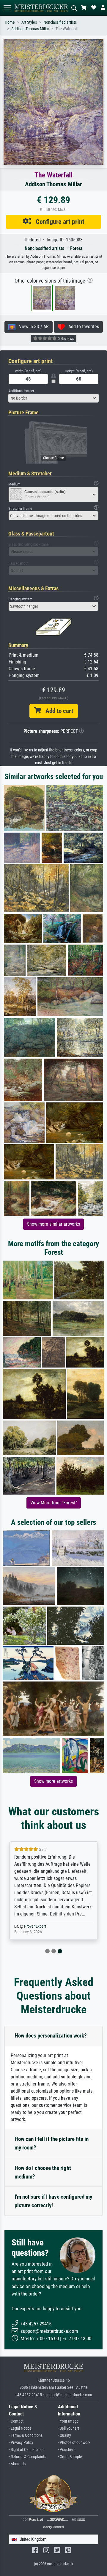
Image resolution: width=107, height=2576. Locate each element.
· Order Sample (70, 2457)
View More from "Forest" (54, 1503)
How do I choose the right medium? (43, 2172)
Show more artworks (53, 1781)
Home (10, 22)
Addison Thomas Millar (30, 29)
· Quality (64, 2435)
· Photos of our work (74, 2443)
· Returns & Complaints (27, 2457)
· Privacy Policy (21, 2443)
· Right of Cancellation (27, 2450)
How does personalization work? (51, 2036)
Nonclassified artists (60, 22)
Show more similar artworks (53, 1224)
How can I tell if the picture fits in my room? (52, 2143)
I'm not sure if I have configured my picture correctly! (53, 2201)
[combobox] (53, 398)
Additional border (21, 391)
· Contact (16, 2421)
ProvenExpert (35, 1926)
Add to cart (57, 711)
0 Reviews (65, 339)
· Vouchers (67, 2450)
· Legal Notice (20, 2428)
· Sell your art (69, 2428)
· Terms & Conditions (26, 2435)
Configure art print (58, 222)
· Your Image (68, 2421)
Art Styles (29, 22)
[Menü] (7, 8)
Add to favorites (82, 327)
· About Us (17, 2464)
